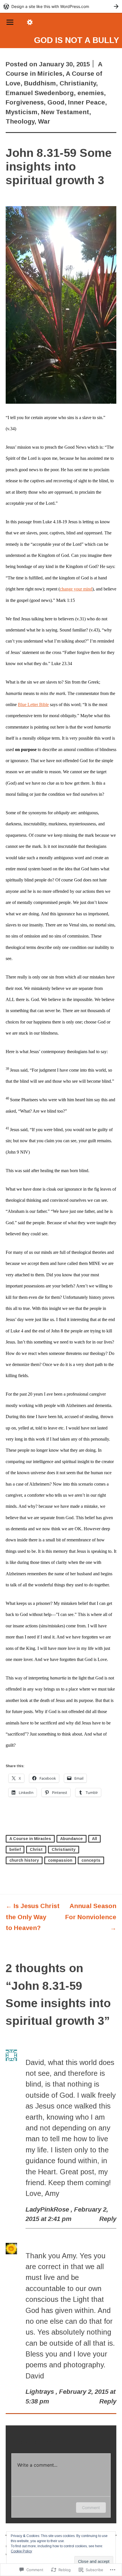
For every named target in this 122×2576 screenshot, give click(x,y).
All (94, 1839)
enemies (91, 93)
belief (15, 1849)
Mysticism (22, 112)
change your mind (76, 589)
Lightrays (40, 2392)
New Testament (65, 112)
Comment (91, 2508)
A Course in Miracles (30, 1839)
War (44, 121)
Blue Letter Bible (33, 704)
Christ (36, 1849)
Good (56, 102)
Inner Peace (87, 102)
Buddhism (40, 83)
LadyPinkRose (47, 2209)
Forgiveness (25, 102)
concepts (91, 1860)
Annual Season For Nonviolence (91, 1917)
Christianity (78, 83)
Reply (108, 2219)
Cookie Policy (21, 2551)
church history (24, 1860)
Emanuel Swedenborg (40, 93)
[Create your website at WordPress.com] (61, 6)
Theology (20, 121)
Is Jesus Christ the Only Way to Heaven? (33, 1917)
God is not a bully (77, 40)
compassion (60, 1860)
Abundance (71, 1839)
